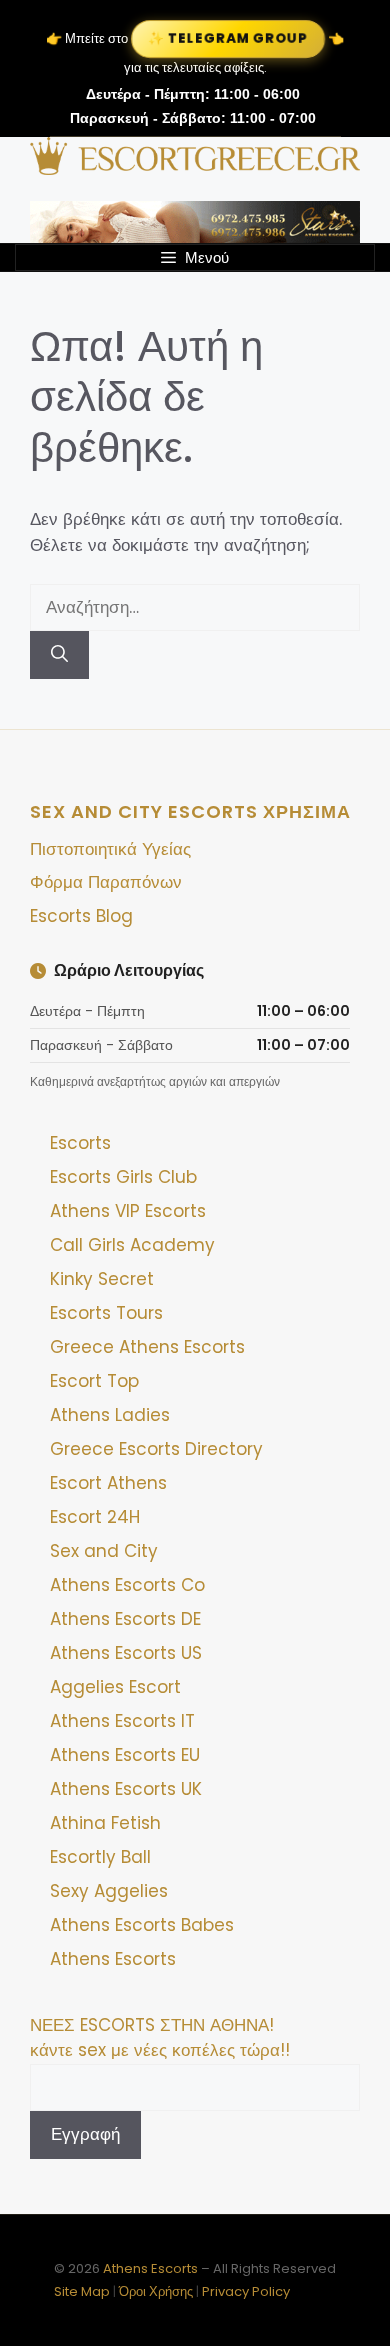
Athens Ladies (110, 1415)
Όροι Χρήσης (156, 2291)
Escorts (80, 1143)
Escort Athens (108, 1483)
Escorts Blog (81, 916)
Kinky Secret (102, 1279)
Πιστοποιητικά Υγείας (110, 849)
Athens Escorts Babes (142, 1925)
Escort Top (94, 1381)
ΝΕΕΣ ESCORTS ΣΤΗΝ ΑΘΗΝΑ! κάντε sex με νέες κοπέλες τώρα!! (160, 2038)
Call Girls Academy (132, 1245)
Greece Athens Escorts (147, 1347)
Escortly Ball (100, 1857)
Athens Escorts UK (126, 1789)
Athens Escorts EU (125, 1755)
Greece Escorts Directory (156, 1449)
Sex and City (104, 1551)
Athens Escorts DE (125, 1619)
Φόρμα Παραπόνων (106, 882)
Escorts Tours (106, 1313)
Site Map (82, 2291)
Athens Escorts (113, 1959)
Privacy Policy (246, 2291)
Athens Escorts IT (122, 1721)
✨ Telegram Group (228, 38)
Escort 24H (95, 1517)
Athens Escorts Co (127, 1585)
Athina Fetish (105, 1823)
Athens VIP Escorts (128, 1211)
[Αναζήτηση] (59, 655)
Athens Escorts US (126, 1653)
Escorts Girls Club (123, 1177)
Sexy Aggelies (109, 1891)
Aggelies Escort (115, 1687)
